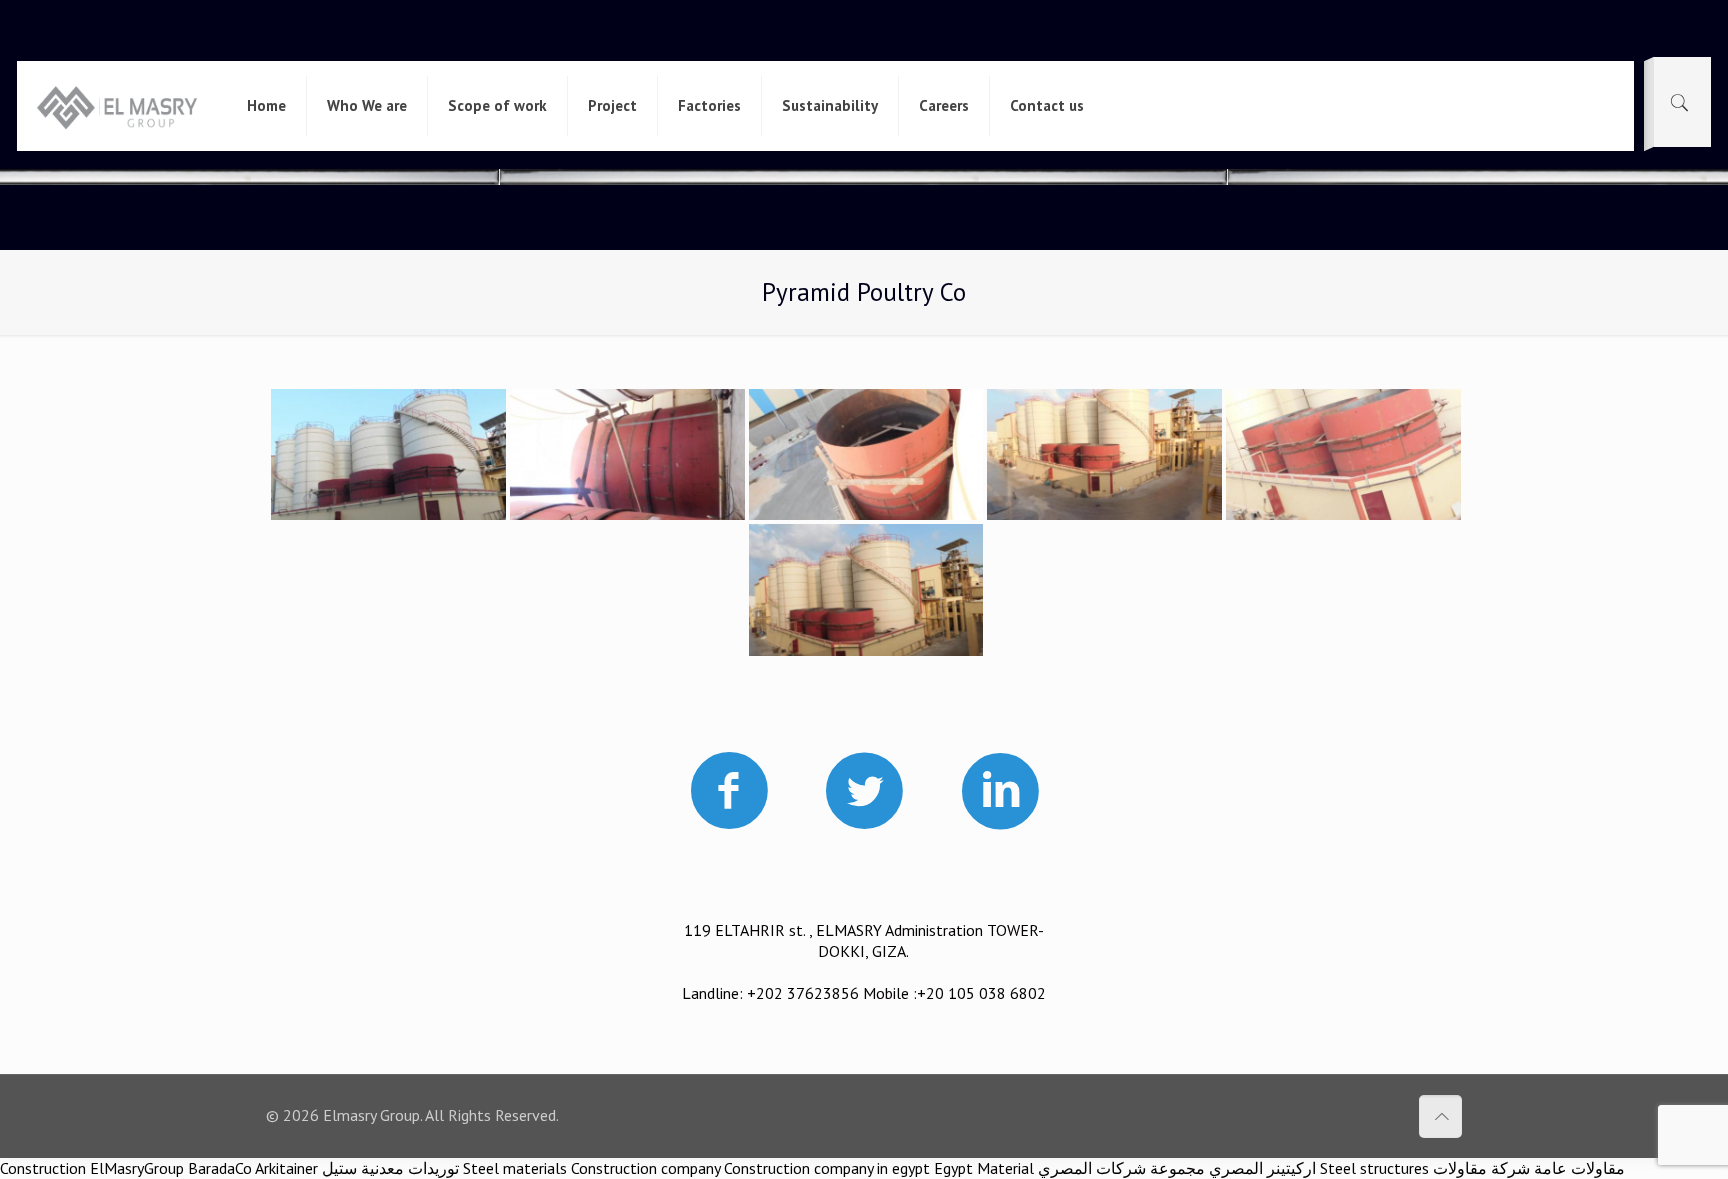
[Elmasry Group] (116, 106)
